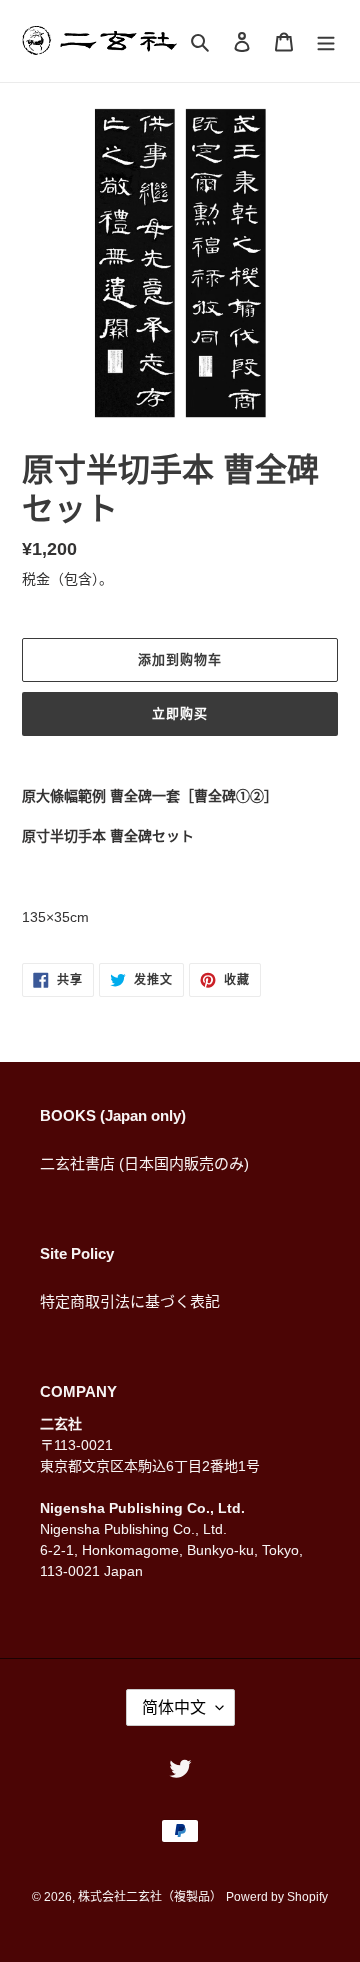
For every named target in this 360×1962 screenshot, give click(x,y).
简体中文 (174, 1707)
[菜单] (326, 41)
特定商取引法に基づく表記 (130, 1301)
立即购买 (180, 713)
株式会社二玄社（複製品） (150, 1897)
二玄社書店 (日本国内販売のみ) (144, 1163)
